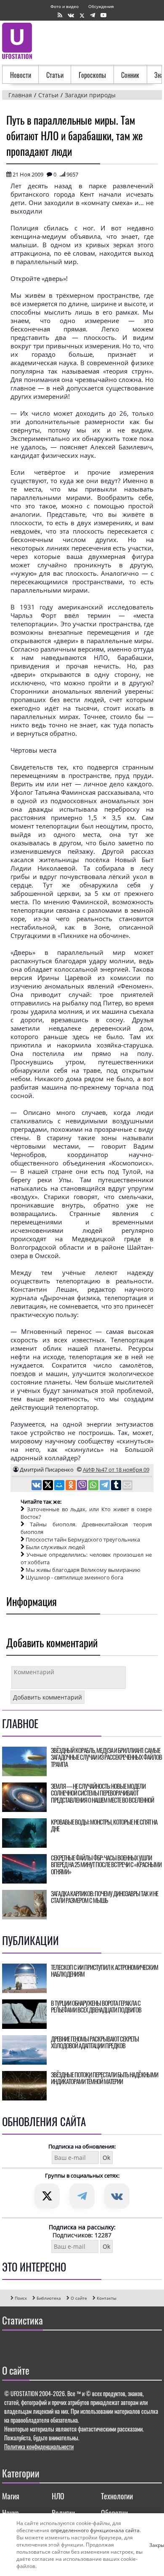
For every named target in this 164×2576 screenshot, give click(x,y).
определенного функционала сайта (95, 2530)
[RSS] (60, 15)
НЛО (58, 2496)
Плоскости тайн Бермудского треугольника (83, 1539)
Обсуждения (101, 6)
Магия (11, 2496)
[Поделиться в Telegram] (105, 1486)
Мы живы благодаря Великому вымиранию (83, 1570)
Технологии (117, 2496)
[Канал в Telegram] (93, 15)
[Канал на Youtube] (103, 15)
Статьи (55, 75)
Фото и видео (65, 6)
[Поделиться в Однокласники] (71, 1486)
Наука (11, 2513)
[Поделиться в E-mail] (127, 1486)
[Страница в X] (82, 15)
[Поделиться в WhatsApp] (94, 1486)
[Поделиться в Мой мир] (60, 1486)
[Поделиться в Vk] (37, 1486)
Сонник (130, 75)
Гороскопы (92, 75)
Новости (21, 75)
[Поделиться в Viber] (83, 1486)
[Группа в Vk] (71, 15)
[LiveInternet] (10, 2345)
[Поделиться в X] (49, 1486)
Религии (63, 2513)
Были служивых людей (55, 1547)
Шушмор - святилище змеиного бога (74, 1577)
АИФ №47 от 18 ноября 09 (116, 1470)
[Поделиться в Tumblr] (117, 1486)
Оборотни (114, 2513)
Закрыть (153, 2545)
